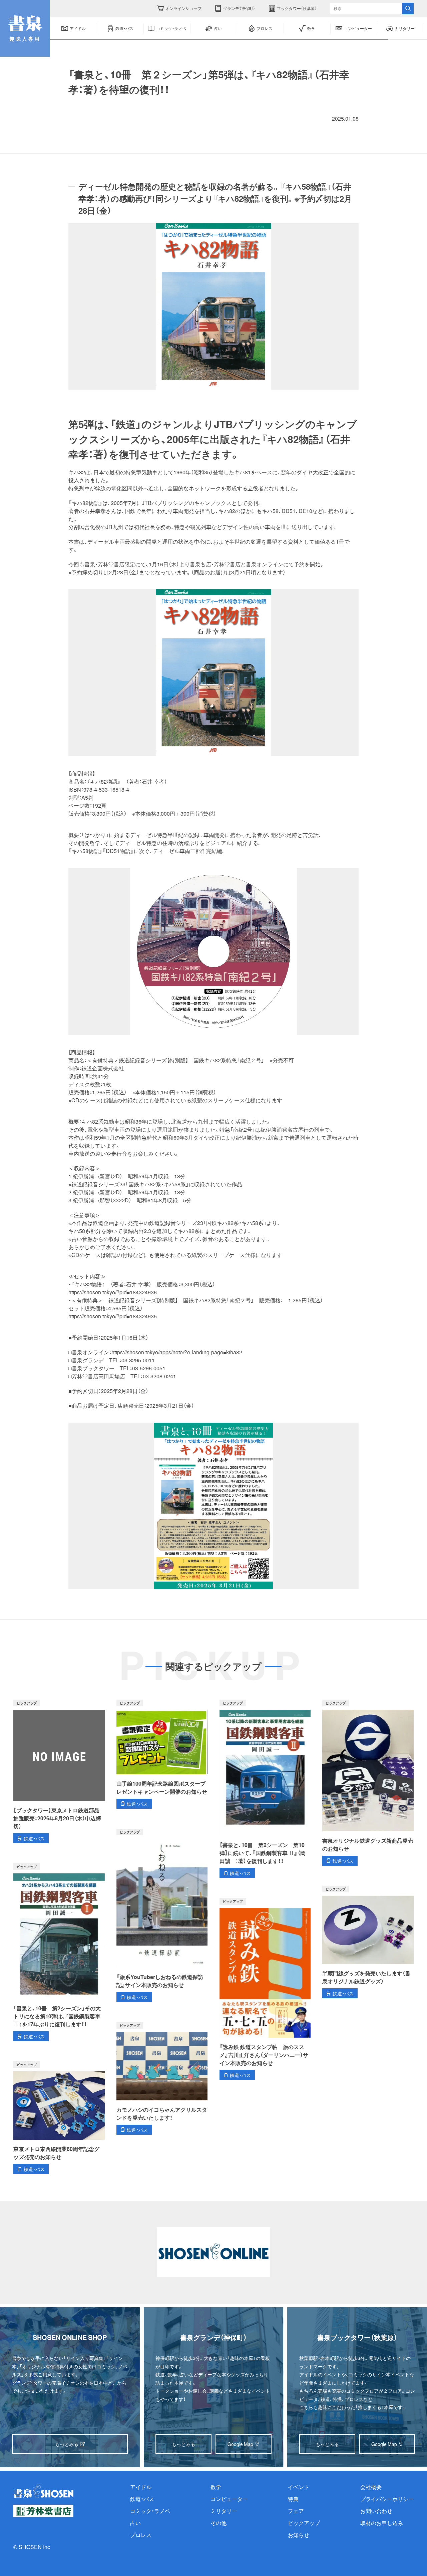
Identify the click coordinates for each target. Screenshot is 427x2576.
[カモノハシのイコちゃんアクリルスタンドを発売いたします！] (162, 2078)
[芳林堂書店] (43, 2511)
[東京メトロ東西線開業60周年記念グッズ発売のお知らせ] (59, 2118)
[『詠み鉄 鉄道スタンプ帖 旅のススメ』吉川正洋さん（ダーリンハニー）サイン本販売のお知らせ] (265, 1989)
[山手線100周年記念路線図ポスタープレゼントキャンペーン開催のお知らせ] (162, 1754)
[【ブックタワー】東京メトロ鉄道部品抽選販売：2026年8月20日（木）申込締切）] (59, 1771)
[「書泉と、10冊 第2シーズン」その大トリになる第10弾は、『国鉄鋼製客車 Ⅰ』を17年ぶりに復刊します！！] (59, 1952)
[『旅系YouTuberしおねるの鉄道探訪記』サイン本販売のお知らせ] (162, 1915)
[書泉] (43, 2491)
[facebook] (97, 118)
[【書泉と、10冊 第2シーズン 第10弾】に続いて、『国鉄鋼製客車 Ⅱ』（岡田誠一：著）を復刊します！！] (265, 1789)
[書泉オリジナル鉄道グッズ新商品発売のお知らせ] (368, 1783)
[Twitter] (77, 118)
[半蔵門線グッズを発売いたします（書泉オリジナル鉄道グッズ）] (368, 1942)
